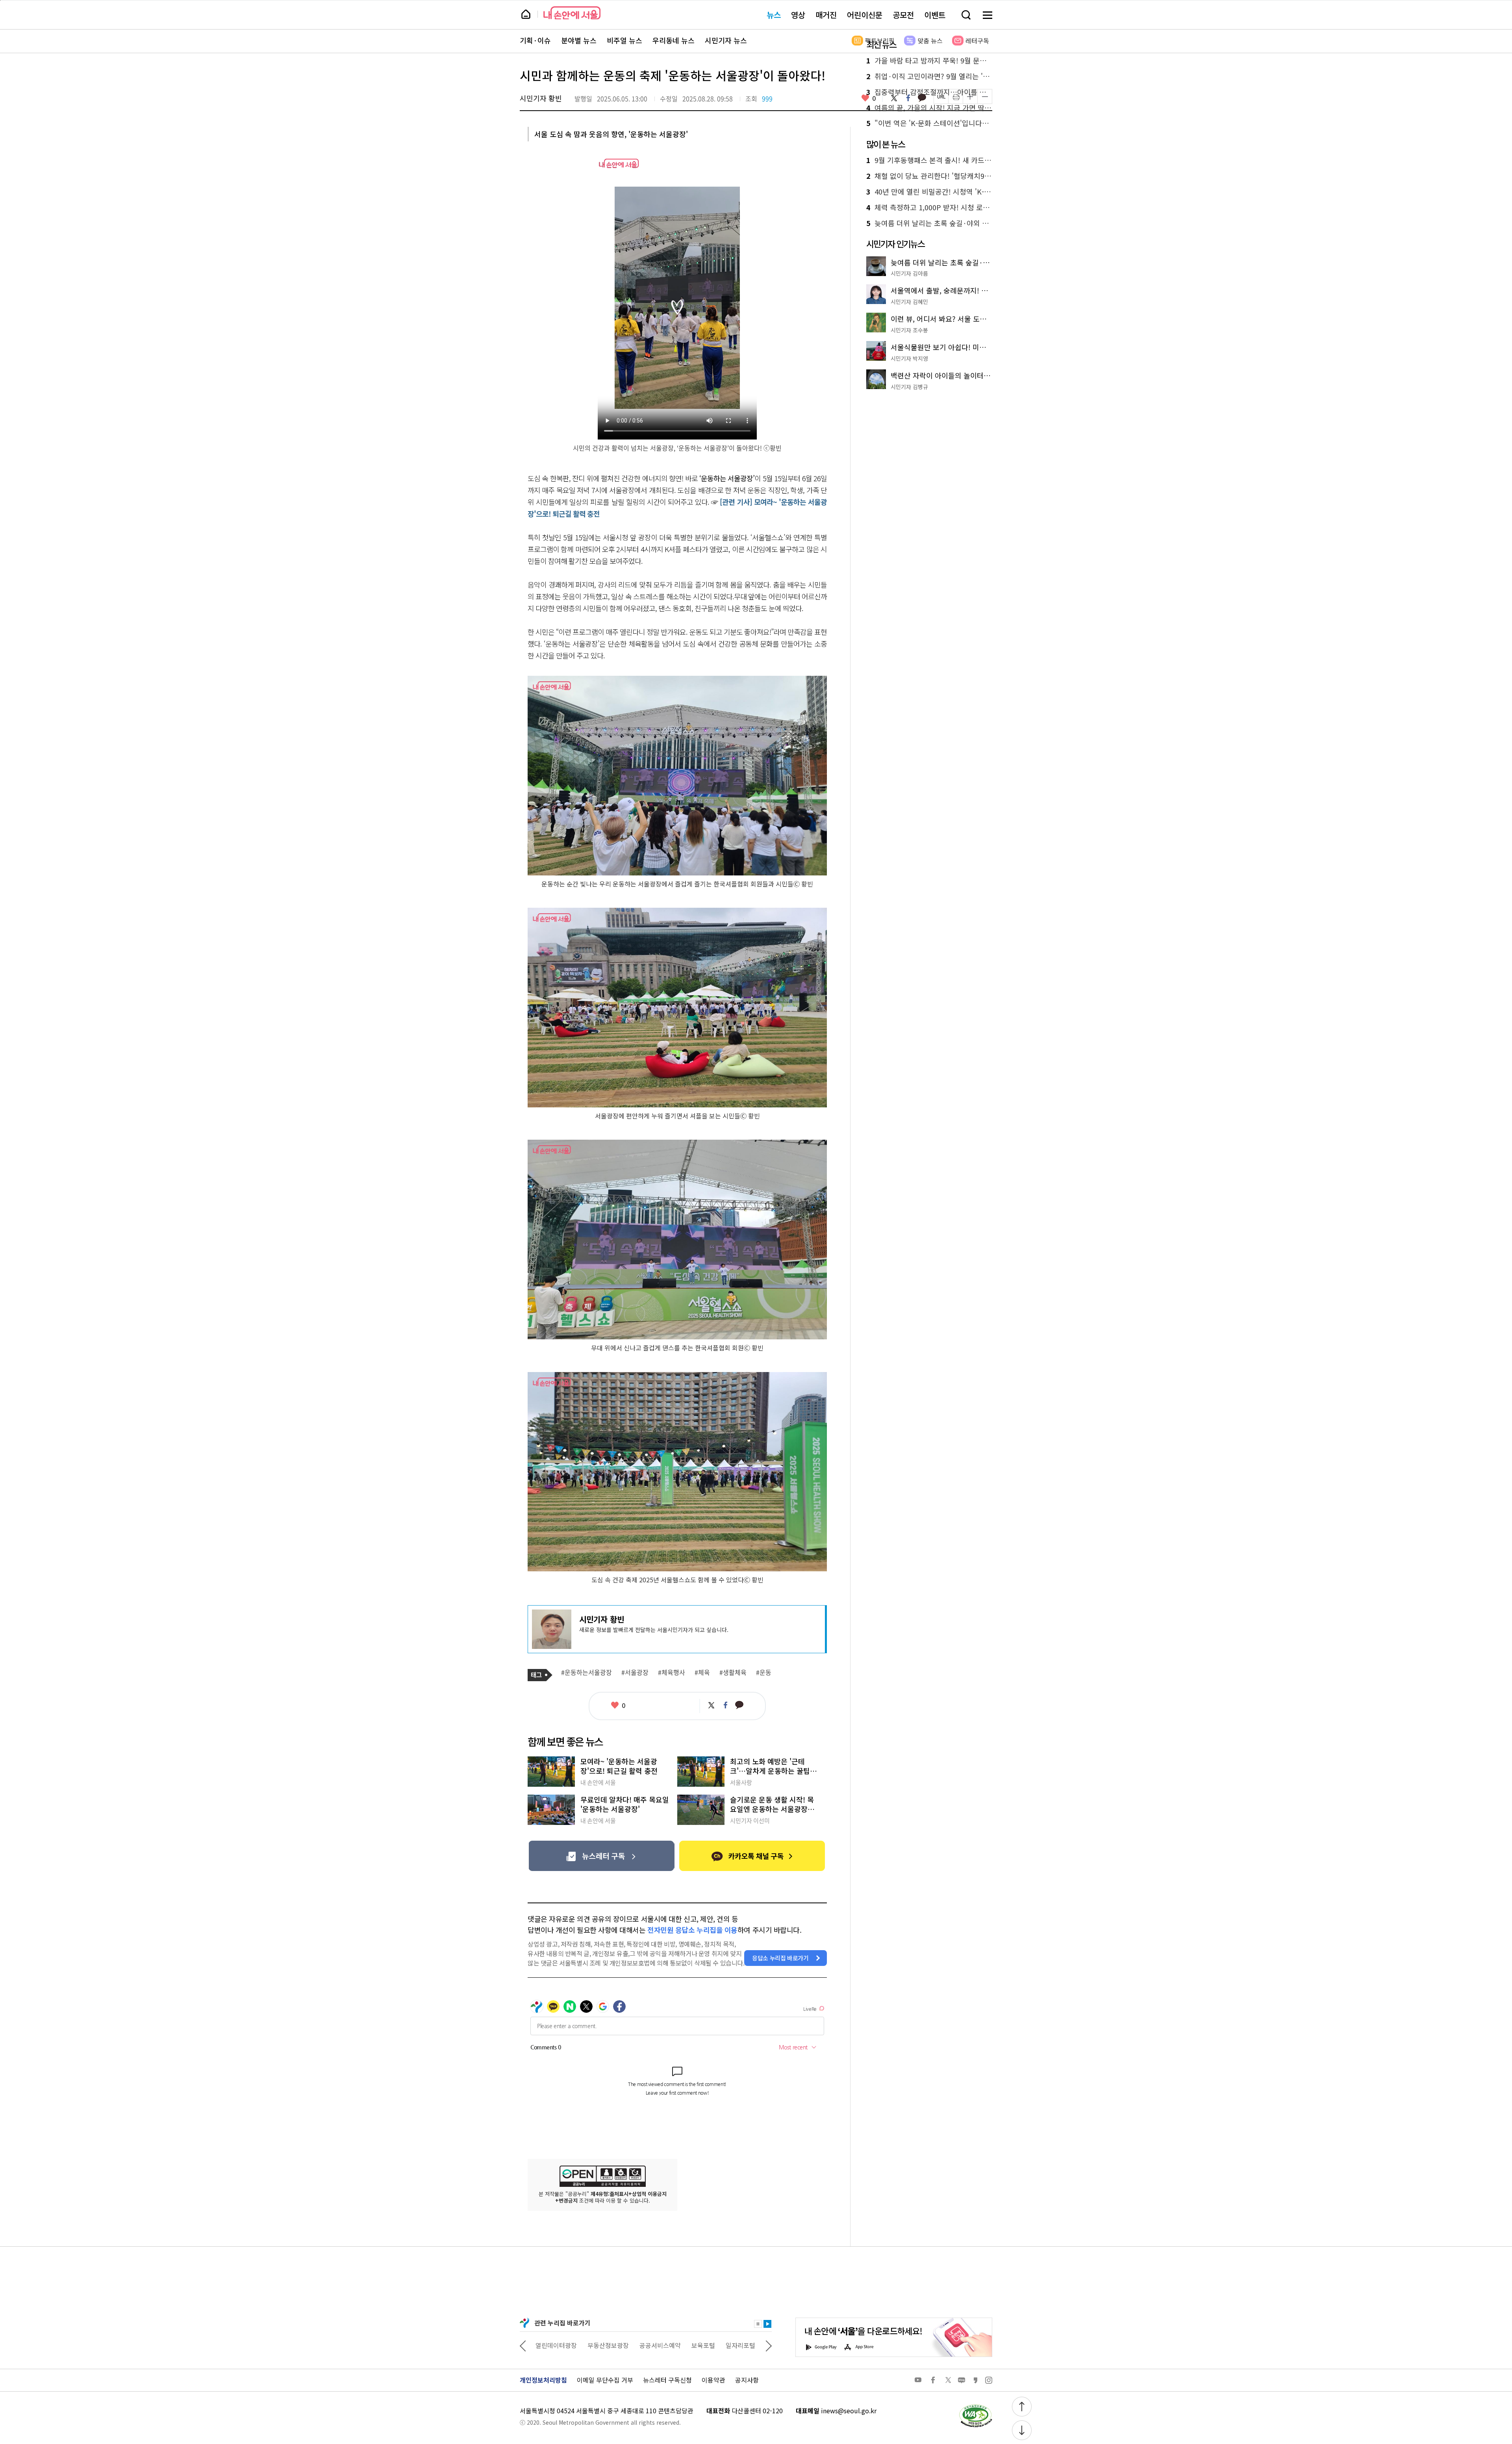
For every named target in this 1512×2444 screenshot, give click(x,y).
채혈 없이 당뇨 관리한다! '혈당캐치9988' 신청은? (929, 176)
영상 (798, 15)
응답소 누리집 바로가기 (780, 1958)
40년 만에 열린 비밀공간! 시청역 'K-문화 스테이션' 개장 (929, 192)
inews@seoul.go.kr (849, 2411)
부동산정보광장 (556, 2345)
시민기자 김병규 (909, 387)
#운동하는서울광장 (586, 1673)
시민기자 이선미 (750, 1821)
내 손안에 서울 (572, 13)
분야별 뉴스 (579, 41)
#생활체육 (733, 1673)
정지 (758, 2324)
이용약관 (713, 2380)
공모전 (903, 15)
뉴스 (774, 15)
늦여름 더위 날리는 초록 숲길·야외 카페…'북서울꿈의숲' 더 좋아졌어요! (929, 223)
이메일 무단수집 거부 (605, 2380)
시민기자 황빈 (541, 98)
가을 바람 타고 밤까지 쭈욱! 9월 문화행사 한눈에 (929, 61)
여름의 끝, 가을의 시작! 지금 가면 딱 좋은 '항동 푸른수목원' (929, 108)
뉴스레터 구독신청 (667, 2380)
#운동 (764, 1673)
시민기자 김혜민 (909, 302)
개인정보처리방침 (543, 2380)
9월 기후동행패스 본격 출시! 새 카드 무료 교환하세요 (929, 160)
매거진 (826, 15)
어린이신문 (865, 15)
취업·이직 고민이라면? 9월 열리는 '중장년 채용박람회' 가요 (929, 76)
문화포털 (726, 2345)
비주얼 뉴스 (624, 41)
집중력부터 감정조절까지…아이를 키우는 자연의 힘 (929, 92)
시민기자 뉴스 (726, 41)
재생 (767, 2324)
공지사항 (747, 2380)
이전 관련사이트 (523, 2345)
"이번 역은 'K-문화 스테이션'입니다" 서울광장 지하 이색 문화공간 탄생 (929, 123)
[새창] (601, 1856)
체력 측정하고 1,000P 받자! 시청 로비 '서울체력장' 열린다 (929, 208)
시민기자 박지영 (909, 358)
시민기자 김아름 (909, 273)
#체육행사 (672, 1673)
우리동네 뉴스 (674, 41)
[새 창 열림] (975, 2406)
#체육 (702, 1673)
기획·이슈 (535, 41)
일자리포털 (688, 2345)
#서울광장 (635, 1673)
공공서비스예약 (608, 2345)
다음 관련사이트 (769, 2345)
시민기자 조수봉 (909, 330)
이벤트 (935, 15)
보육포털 (651, 2345)
